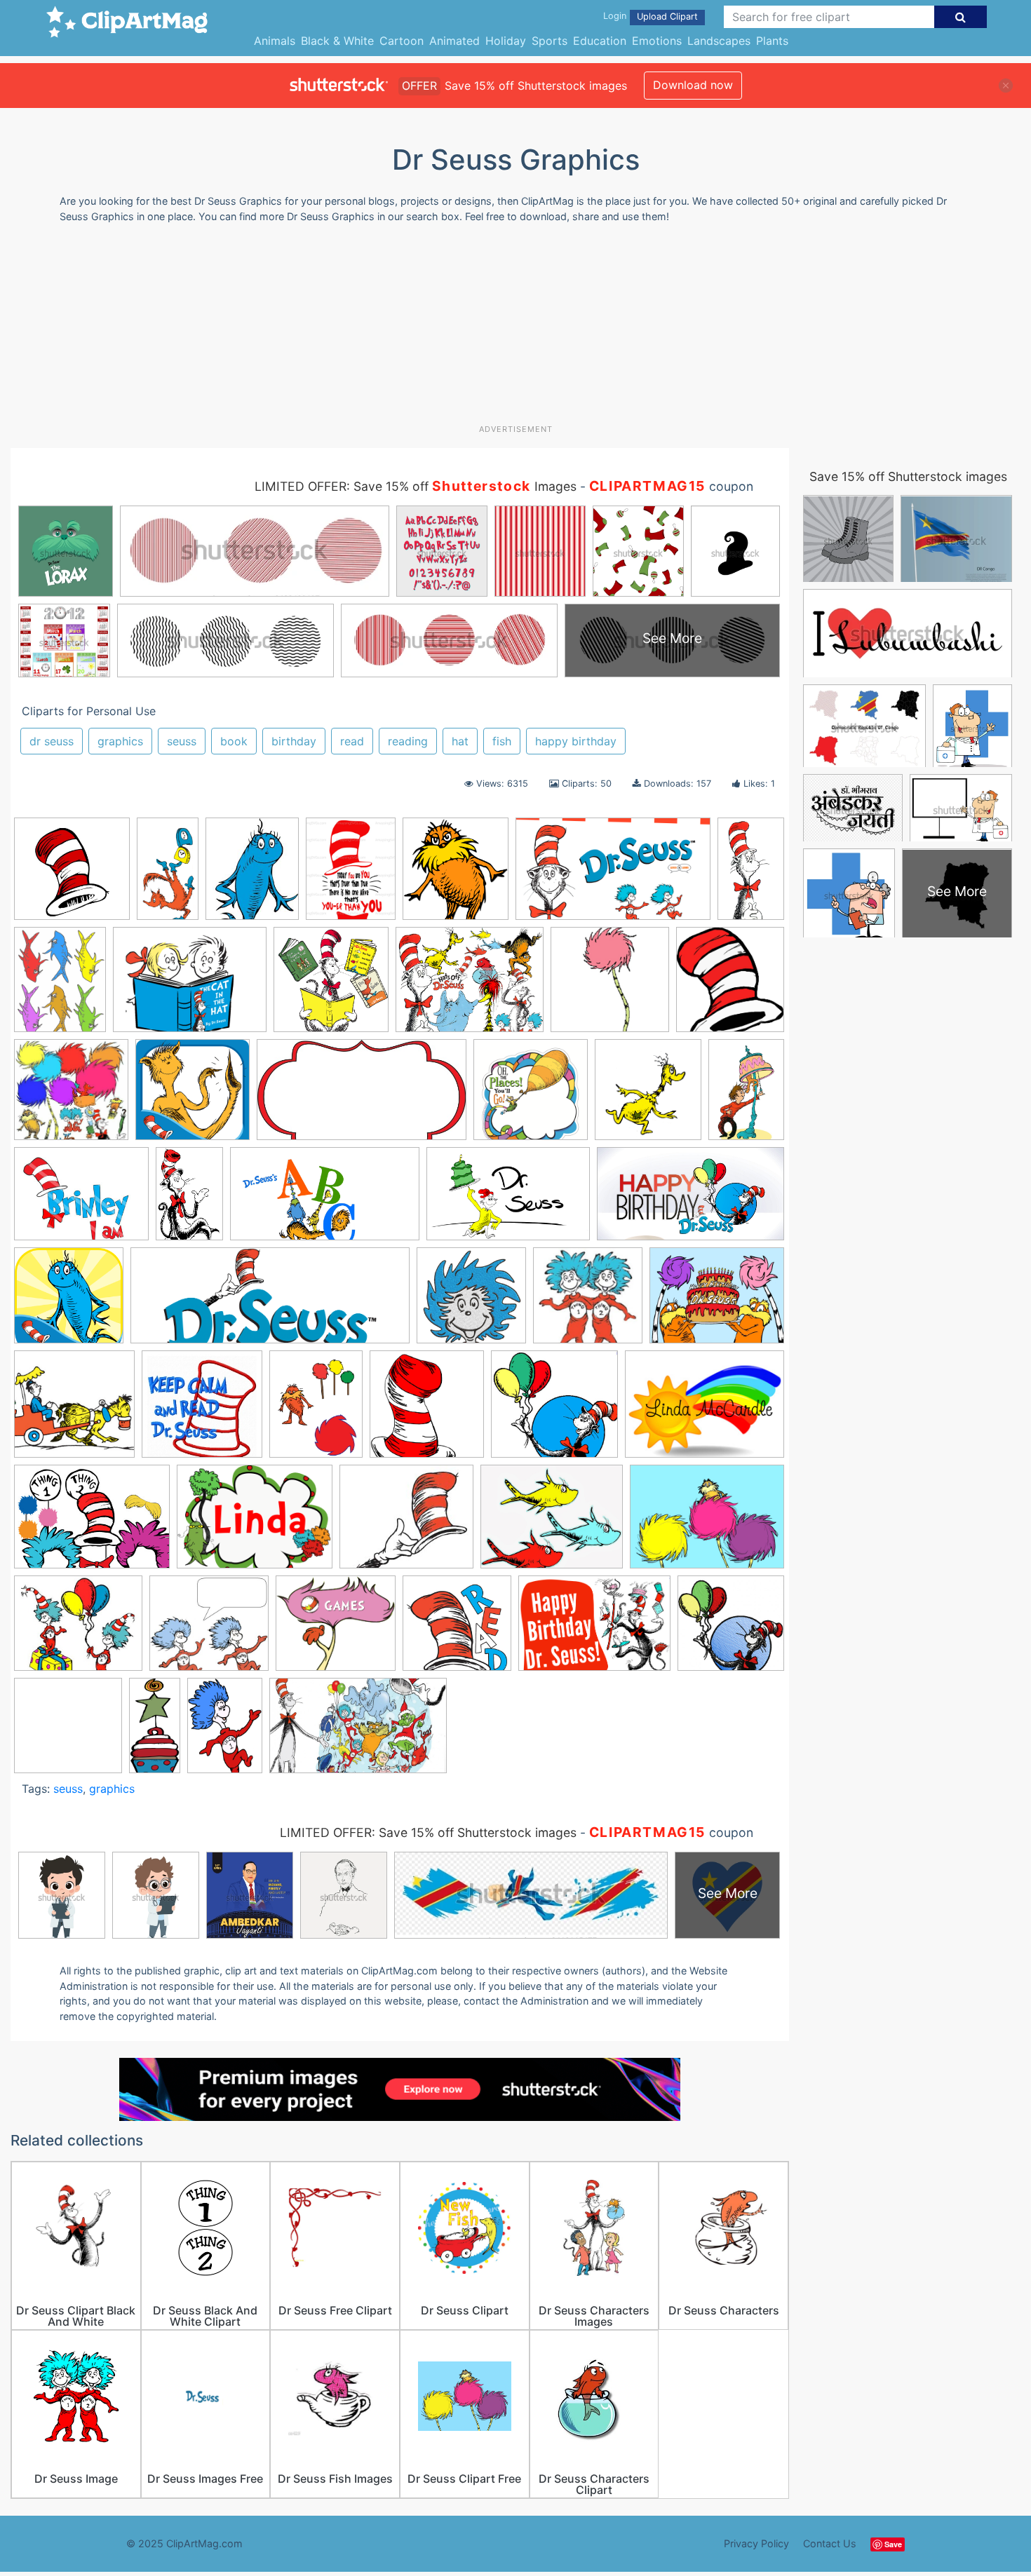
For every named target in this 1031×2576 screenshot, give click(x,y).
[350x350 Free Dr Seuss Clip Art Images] (588, 1302)
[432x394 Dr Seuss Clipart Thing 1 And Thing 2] (209, 1630)
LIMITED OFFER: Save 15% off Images (416, 486)
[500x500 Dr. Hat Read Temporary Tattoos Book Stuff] (457, 1630)
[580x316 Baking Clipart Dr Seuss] (362, 1097)
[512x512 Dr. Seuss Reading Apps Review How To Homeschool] (69, 1302)
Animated (454, 41)
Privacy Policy (756, 2543)
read (352, 741)
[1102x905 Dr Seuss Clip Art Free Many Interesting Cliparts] (552, 1523)
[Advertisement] (515, 329)
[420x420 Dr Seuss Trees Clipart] (610, 986)
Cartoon (402, 41)
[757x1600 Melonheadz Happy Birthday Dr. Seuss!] (155, 1731)
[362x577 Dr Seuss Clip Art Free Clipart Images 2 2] (189, 1200)
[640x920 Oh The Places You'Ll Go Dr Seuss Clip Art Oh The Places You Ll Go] (225, 1731)
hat (460, 741)
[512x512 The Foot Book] (193, 1096)
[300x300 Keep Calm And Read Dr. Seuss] (202, 1411)
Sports (550, 41)
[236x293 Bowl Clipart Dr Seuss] (252, 875)
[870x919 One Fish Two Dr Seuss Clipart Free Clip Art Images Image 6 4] (427, 1411)
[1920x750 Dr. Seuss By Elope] (270, 1302)
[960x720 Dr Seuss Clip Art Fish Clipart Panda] (255, 1523)
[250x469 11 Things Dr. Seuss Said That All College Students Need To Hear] (168, 875)
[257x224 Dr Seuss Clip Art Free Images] (406, 1523)
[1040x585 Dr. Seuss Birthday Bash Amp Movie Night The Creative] (690, 1200)
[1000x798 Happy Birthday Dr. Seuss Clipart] (717, 1301)
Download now (693, 85)
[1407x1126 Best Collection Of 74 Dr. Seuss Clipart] (470, 986)
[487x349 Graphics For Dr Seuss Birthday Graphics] (594, 1630)
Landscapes (719, 41)
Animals (275, 41)
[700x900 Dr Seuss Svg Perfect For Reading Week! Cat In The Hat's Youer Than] (351, 875)
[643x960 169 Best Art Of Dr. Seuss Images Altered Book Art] (746, 1095)
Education (600, 41)
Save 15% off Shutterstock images (908, 476)
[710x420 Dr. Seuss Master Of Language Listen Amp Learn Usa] (613, 875)
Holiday (506, 41)
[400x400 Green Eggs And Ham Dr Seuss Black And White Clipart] (731, 1629)
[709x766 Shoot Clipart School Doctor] (730, 985)
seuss (182, 741)
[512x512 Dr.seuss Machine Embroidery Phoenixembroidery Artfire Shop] (471, 1302)
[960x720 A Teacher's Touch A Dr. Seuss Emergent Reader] (705, 1410)
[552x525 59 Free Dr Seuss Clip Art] (554, 1411)
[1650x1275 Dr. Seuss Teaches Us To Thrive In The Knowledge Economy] (190, 987)
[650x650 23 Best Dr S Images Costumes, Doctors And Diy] (71, 1096)
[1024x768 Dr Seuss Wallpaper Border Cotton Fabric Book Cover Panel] (707, 1523)
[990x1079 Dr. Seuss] (456, 875)
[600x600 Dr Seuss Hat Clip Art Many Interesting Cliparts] (72, 875)
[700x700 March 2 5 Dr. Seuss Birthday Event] (68, 1732)
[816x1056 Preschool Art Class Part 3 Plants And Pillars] (316, 1411)
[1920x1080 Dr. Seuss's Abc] (325, 1201)
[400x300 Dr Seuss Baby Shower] (92, 1523)
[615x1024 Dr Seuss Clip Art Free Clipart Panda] (751, 873)
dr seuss (52, 741)
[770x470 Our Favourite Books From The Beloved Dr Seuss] (358, 1732)
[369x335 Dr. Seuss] (336, 1630)
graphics (120, 741)
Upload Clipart (667, 16)
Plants (772, 41)
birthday (294, 741)
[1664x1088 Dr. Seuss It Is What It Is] (508, 1201)
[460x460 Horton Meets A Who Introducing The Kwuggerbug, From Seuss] (74, 1411)
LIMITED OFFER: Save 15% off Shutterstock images (428, 1832)
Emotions (657, 41)
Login (615, 16)
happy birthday (576, 741)
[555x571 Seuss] (331, 986)
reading (408, 741)
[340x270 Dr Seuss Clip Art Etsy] (81, 1201)
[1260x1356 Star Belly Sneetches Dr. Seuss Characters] (648, 1096)
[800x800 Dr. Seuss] (531, 1096)
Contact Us (830, 2543)
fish (502, 741)
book (234, 741)
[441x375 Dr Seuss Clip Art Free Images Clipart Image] (78, 1630)
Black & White (337, 41)
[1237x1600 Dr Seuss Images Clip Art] (60, 986)
